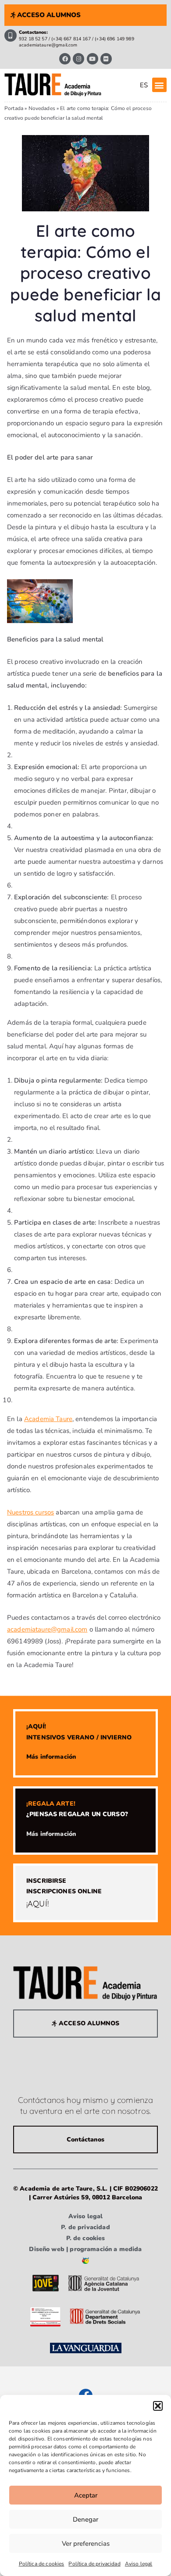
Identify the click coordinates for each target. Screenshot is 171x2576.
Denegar (85, 2519)
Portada (14, 108)
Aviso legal (139, 2564)
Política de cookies (42, 2564)
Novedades (42, 108)
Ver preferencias (86, 2544)
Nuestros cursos (30, 1512)
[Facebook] (65, 59)
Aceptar (86, 2495)
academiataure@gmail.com (47, 1629)
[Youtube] (93, 59)
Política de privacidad (94, 2564)
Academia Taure (48, 1419)
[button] (158, 2406)
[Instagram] (78, 59)
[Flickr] (106, 59)
